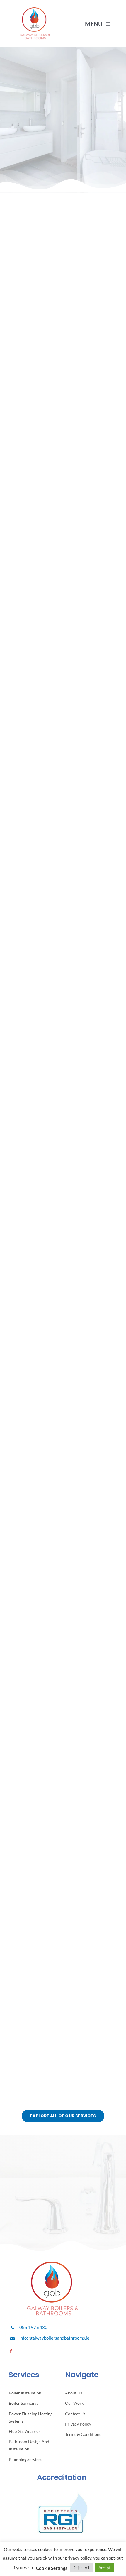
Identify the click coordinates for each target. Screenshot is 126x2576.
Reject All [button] (81, 2568)
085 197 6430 (33, 2327)
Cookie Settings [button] (52, 2568)
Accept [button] (104, 2568)
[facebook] (11, 2351)
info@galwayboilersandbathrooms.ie (54, 2338)
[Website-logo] (35, 10)
